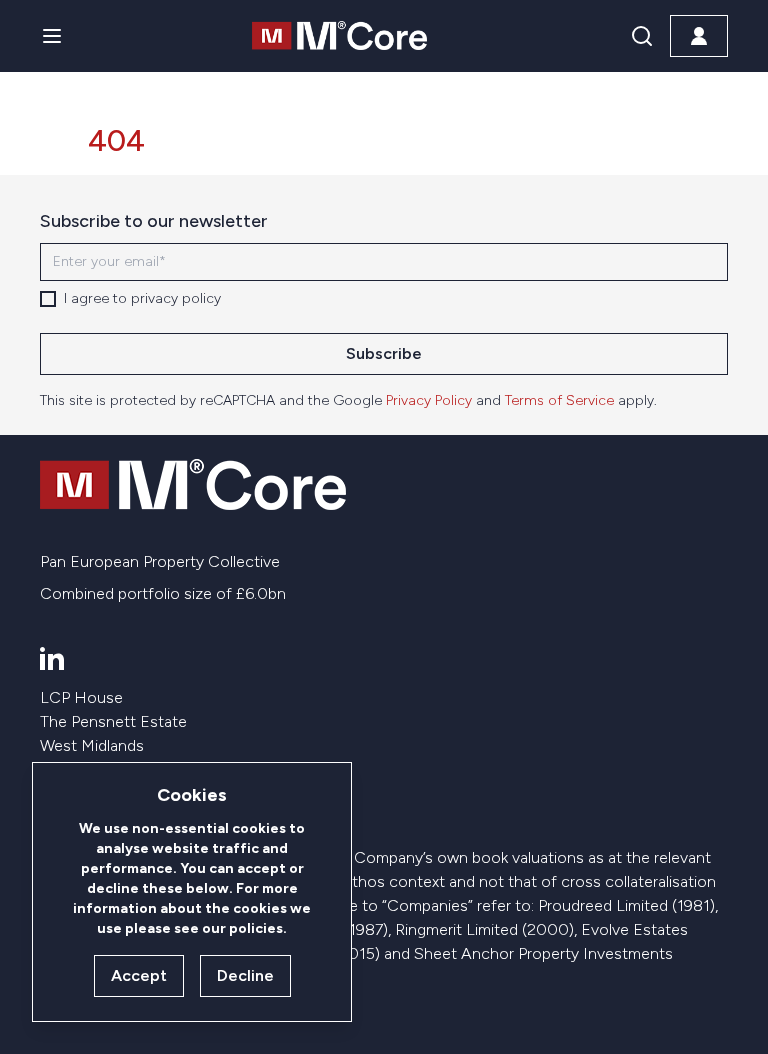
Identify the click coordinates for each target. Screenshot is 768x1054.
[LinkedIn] (52, 658)
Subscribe (384, 353)
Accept (139, 975)
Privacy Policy (429, 400)
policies (256, 928)
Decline (245, 975)
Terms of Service (559, 400)
